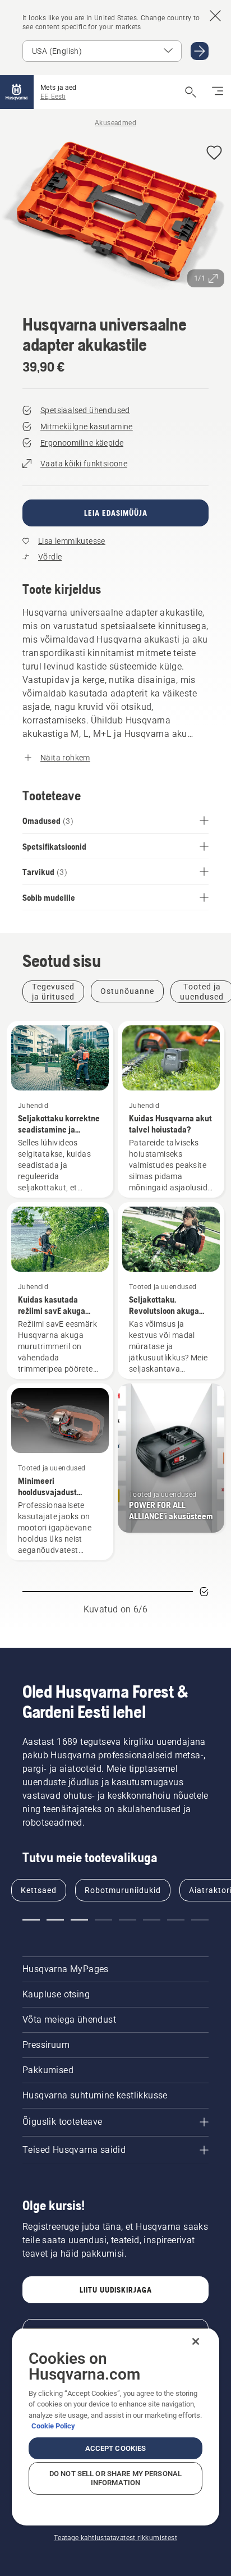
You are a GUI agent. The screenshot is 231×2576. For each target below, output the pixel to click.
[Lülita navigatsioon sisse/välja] (218, 92)
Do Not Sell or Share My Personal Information (115, 2478)
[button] (214, 153)
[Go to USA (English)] (200, 51)
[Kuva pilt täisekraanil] (115, 215)
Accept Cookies (116, 2448)
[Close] (196, 2341)
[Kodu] (17, 92)
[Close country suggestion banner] (215, 16)
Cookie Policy (53, 2426)
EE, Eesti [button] (53, 97)
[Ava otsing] (191, 92)
